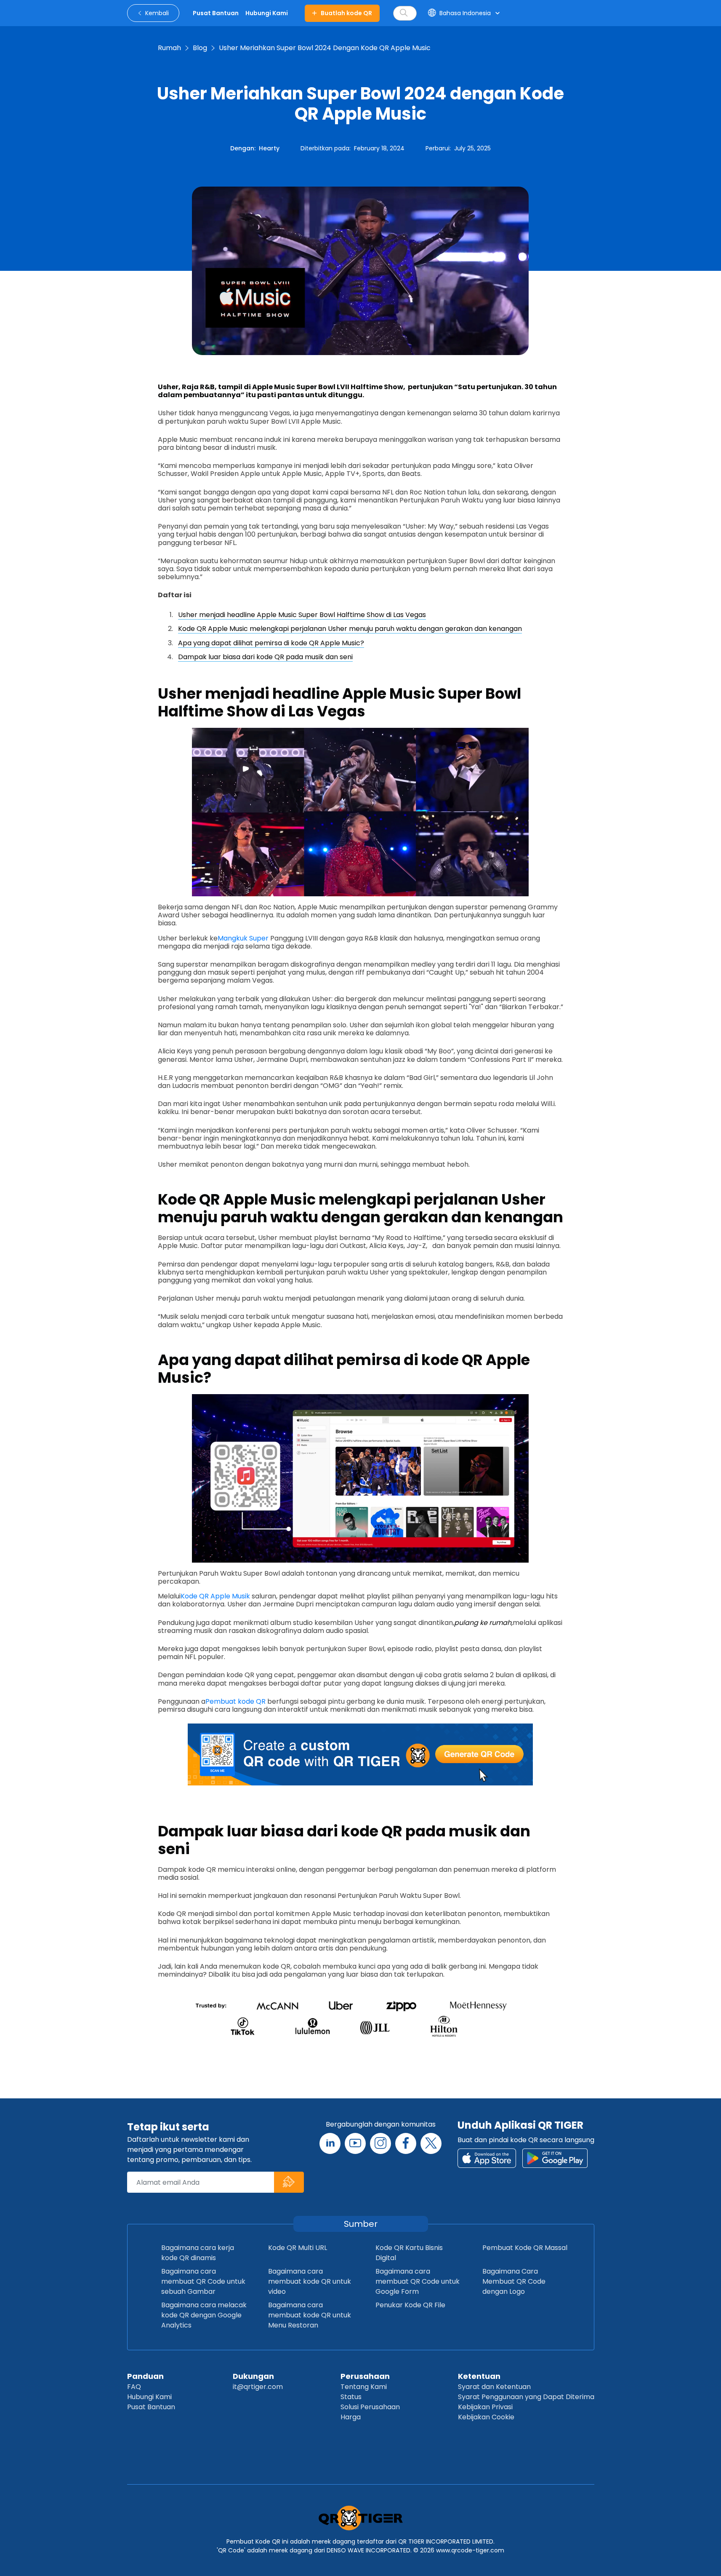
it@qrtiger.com (258, 2387)
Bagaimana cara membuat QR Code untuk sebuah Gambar (203, 2281)
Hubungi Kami (149, 2397)
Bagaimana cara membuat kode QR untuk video (310, 2281)
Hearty (269, 148)
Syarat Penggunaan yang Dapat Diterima (526, 2397)
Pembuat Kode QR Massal (525, 2248)
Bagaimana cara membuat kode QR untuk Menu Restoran (310, 2315)
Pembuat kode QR (235, 1701)
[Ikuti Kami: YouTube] (355, 2143)
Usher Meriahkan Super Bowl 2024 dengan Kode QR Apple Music (325, 48)
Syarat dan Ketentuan (494, 2387)
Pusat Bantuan (151, 2407)
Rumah (169, 48)
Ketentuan (479, 2376)
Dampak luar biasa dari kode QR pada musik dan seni (265, 657)
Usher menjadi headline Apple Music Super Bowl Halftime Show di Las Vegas (302, 615)
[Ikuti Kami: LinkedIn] (330, 2143)
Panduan (145, 2376)
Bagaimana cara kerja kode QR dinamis (198, 2253)
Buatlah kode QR (346, 13)
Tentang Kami (364, 2387)
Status (351, 2397)
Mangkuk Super (243, 938)
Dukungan (253, 2376)
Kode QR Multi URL (298, 2248)
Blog (200, 48)
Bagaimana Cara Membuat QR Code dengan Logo (514, 2281)
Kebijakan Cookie (486, 2417)
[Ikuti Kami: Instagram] (380, 2143)
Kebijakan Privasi (485, 2407)
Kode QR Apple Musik (215, 1596)
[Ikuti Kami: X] (431, 2143)
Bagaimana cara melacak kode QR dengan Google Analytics (204, 2315)
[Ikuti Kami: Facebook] (406, 2143)
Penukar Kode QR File (410, 2305)
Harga (351, 2417)
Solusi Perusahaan (370, 2407)
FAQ (134, 2387)
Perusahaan (365, 2376)
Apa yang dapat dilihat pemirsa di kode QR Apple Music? (271, 643)
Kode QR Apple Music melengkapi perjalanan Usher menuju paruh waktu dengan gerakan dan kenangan (350, 629)
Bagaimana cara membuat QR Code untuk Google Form (418, 2281)
